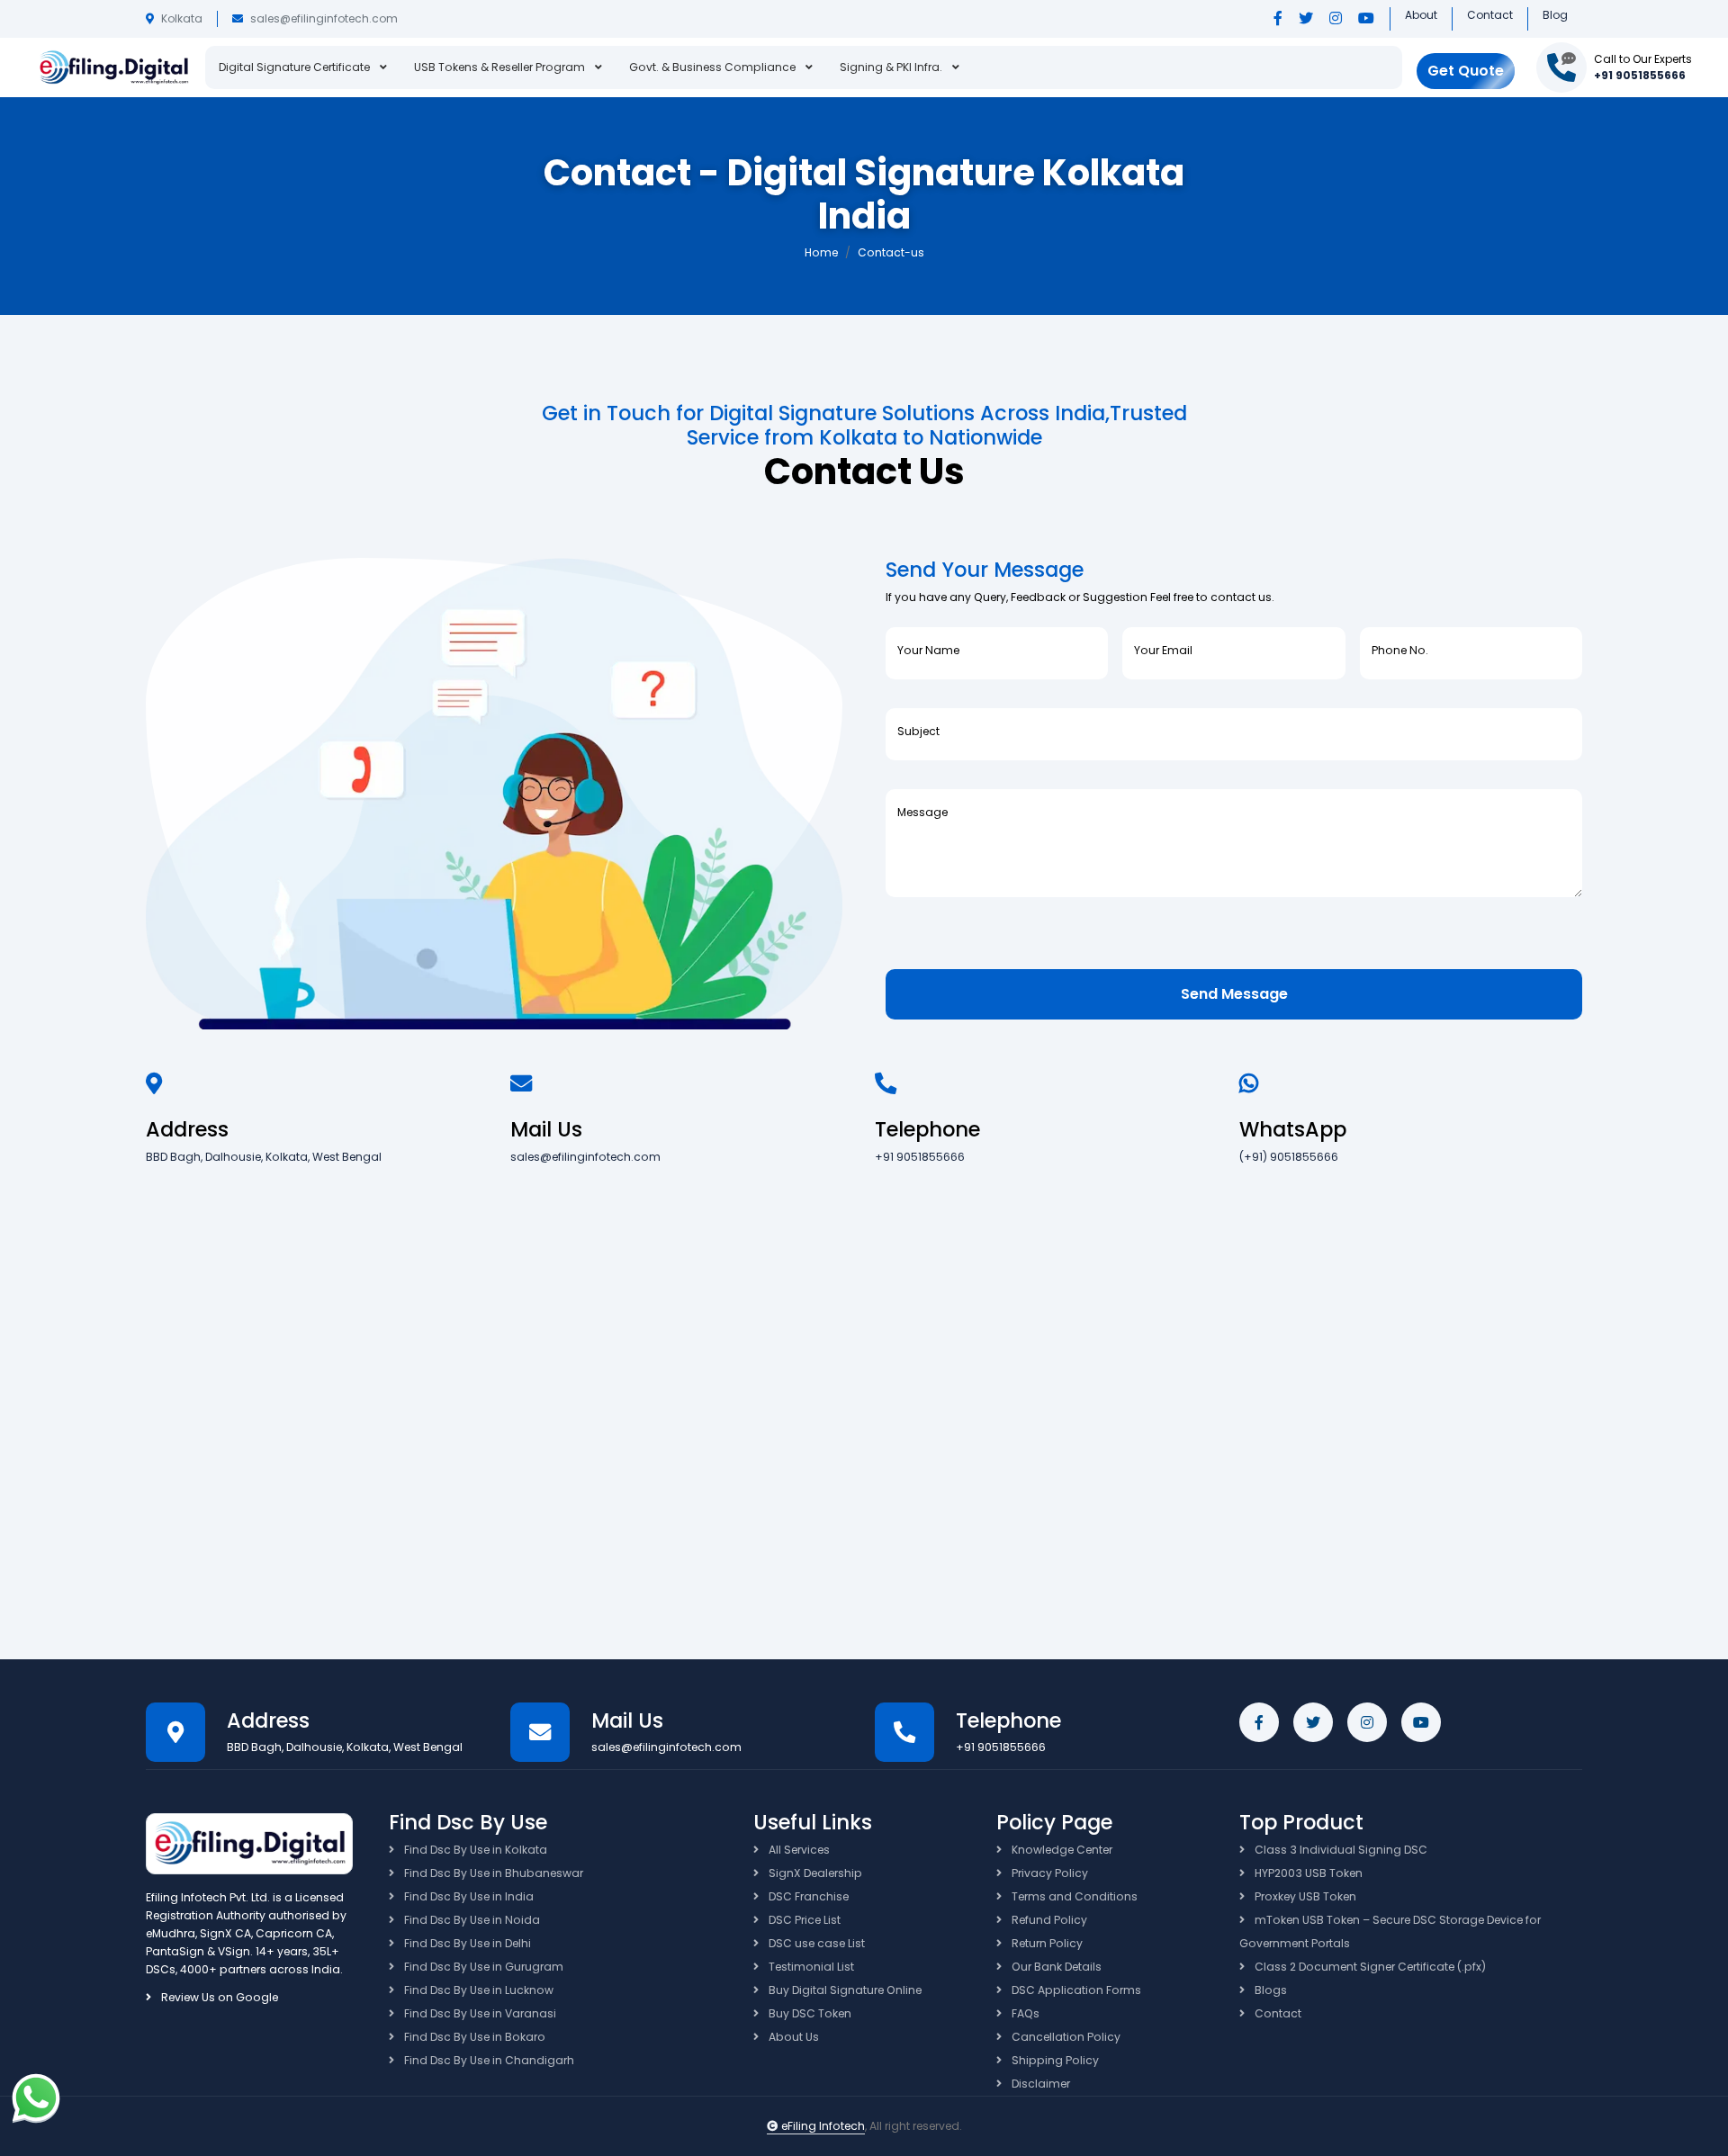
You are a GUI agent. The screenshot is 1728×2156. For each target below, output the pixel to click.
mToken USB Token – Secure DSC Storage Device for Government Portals (1390, 1931)
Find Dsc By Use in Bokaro (473, 2037)
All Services (798, 1850)
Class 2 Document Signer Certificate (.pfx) (1369, 1967)
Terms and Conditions (1073, 1896)
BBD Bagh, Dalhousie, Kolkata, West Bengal (264, 1157)
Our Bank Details (1055, 1967)
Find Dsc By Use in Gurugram (482, 1967)
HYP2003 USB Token (1307, 1873)
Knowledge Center (1061, 1850)
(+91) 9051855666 (1289, 1157)
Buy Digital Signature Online (844, 1990)
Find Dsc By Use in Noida (471, 1920)
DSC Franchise (807, 1896)
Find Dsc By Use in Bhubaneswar (492, 1873)
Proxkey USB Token (1304, 1896)
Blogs (1269, 1990)
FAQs (1024, 2013)
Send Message (1234, 994)
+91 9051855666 (1640, 75)
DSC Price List (803, 1920)
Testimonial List (810, 1967)
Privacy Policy (1048, 1873)
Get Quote (1466, 71)
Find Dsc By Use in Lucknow (477, 1990)
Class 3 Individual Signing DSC (1340, 1850)
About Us (792, 2037)
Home (821, 252)
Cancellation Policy (1065, 2037)
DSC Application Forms (1075, 1990)
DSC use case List (815, 1943)
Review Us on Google (218, 1997)
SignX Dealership (814, 1873)
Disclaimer (1039, 2084)
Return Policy (1046, 1943)
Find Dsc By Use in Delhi (466, 1943)
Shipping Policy (1054, 2060)
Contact (1277, 2013)
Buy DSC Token (809, 2013)
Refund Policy (1048, 1920)
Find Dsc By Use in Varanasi (479, 2013)
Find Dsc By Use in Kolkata (474, 1850)
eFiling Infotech (823, 2126)
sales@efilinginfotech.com (324, 18)
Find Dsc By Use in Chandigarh (488, 2060)
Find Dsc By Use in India (468, 1896)
